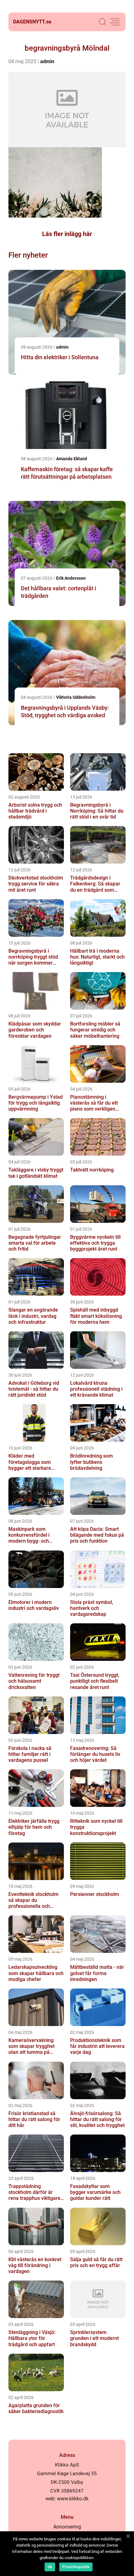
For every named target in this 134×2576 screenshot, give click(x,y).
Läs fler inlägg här (67, 234)
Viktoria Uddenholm (76, 697)
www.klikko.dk (73, 2499)
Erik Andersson (71, 578)
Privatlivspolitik (76, 2567)
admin (47, 61)
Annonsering (67, 2527)
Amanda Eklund (72, 459)
